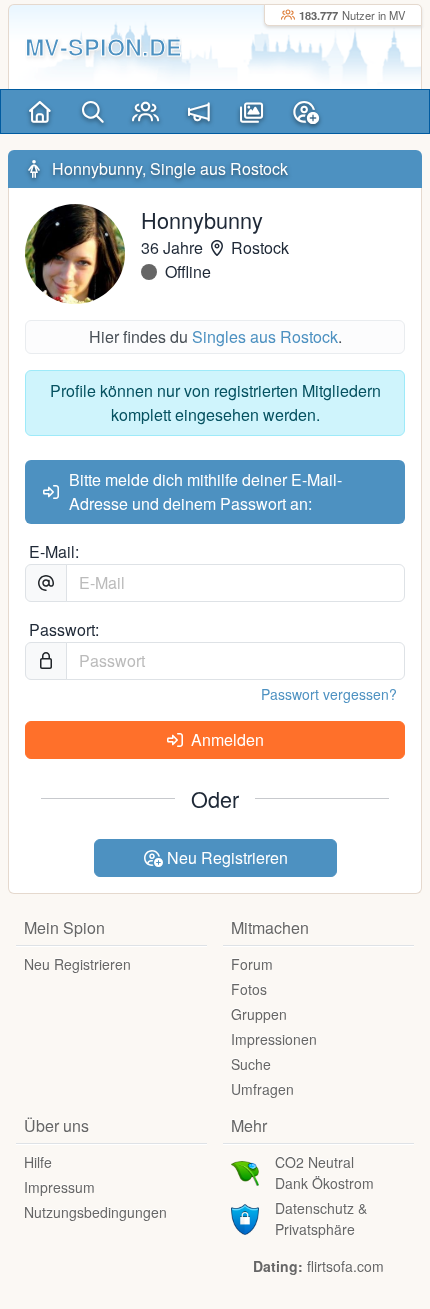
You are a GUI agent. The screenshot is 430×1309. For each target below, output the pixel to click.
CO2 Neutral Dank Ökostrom (324, 1172)
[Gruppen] (145, 111)
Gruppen (259, 1014)
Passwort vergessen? (329, 694)
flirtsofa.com (345, 1266)
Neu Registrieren (225, 857)
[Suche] (92, 111)
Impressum (59, 1187)
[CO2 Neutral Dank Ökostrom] (245, 1171)
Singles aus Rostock (265, 336)
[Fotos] (251, 111)
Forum (252, 964)
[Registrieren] (305, 111)
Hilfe (38, 1162)
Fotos (249, 989)
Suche (251, 1064)
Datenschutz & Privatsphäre (321, 1218)
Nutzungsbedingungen (95, 1212)
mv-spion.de (103, 46)
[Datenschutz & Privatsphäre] (245, 1217)
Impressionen (274, 1039)
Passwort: (64, 629)
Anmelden (225, 739)
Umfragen (262, 1089)
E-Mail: (54, 551)
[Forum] (198, 111)
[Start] (39, 111)
